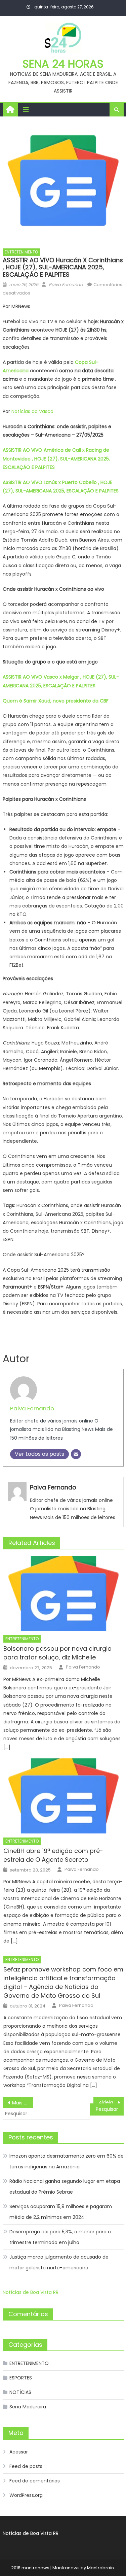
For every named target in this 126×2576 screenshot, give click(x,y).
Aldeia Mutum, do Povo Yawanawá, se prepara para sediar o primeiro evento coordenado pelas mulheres (111, 2102)
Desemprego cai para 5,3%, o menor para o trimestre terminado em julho (60, 2237)
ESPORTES (21, 2378)
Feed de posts (26, 2466)
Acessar (19, 2452)
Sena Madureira (28, 2407)
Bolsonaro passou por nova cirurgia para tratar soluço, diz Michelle (57, 1653)
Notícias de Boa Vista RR (31, 2292)
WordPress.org (26, 2495)
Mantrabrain (100, 2568)
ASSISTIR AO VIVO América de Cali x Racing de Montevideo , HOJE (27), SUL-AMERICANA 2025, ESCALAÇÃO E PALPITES (56, 458)
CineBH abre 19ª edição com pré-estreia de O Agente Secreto (53, 1855)
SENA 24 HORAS (63, 64)
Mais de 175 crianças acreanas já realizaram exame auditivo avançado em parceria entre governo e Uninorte (23, 2103)
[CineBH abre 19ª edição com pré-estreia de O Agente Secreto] (63, 1796)
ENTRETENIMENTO (21, 252)
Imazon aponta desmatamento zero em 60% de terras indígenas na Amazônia (67, 2161)
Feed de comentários (35, 2481)
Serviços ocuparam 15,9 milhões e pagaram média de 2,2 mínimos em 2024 (61, 2212)
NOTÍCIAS (20, 2392)
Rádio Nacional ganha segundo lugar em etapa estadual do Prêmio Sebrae (65, 2187)
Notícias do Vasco (32, 411)
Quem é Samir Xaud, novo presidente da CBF (56, 701)
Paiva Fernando (66, 285)
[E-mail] (76, 1454)
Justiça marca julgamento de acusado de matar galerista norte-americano (59, 2262)
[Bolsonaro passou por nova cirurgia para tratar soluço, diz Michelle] (63, 1594)
